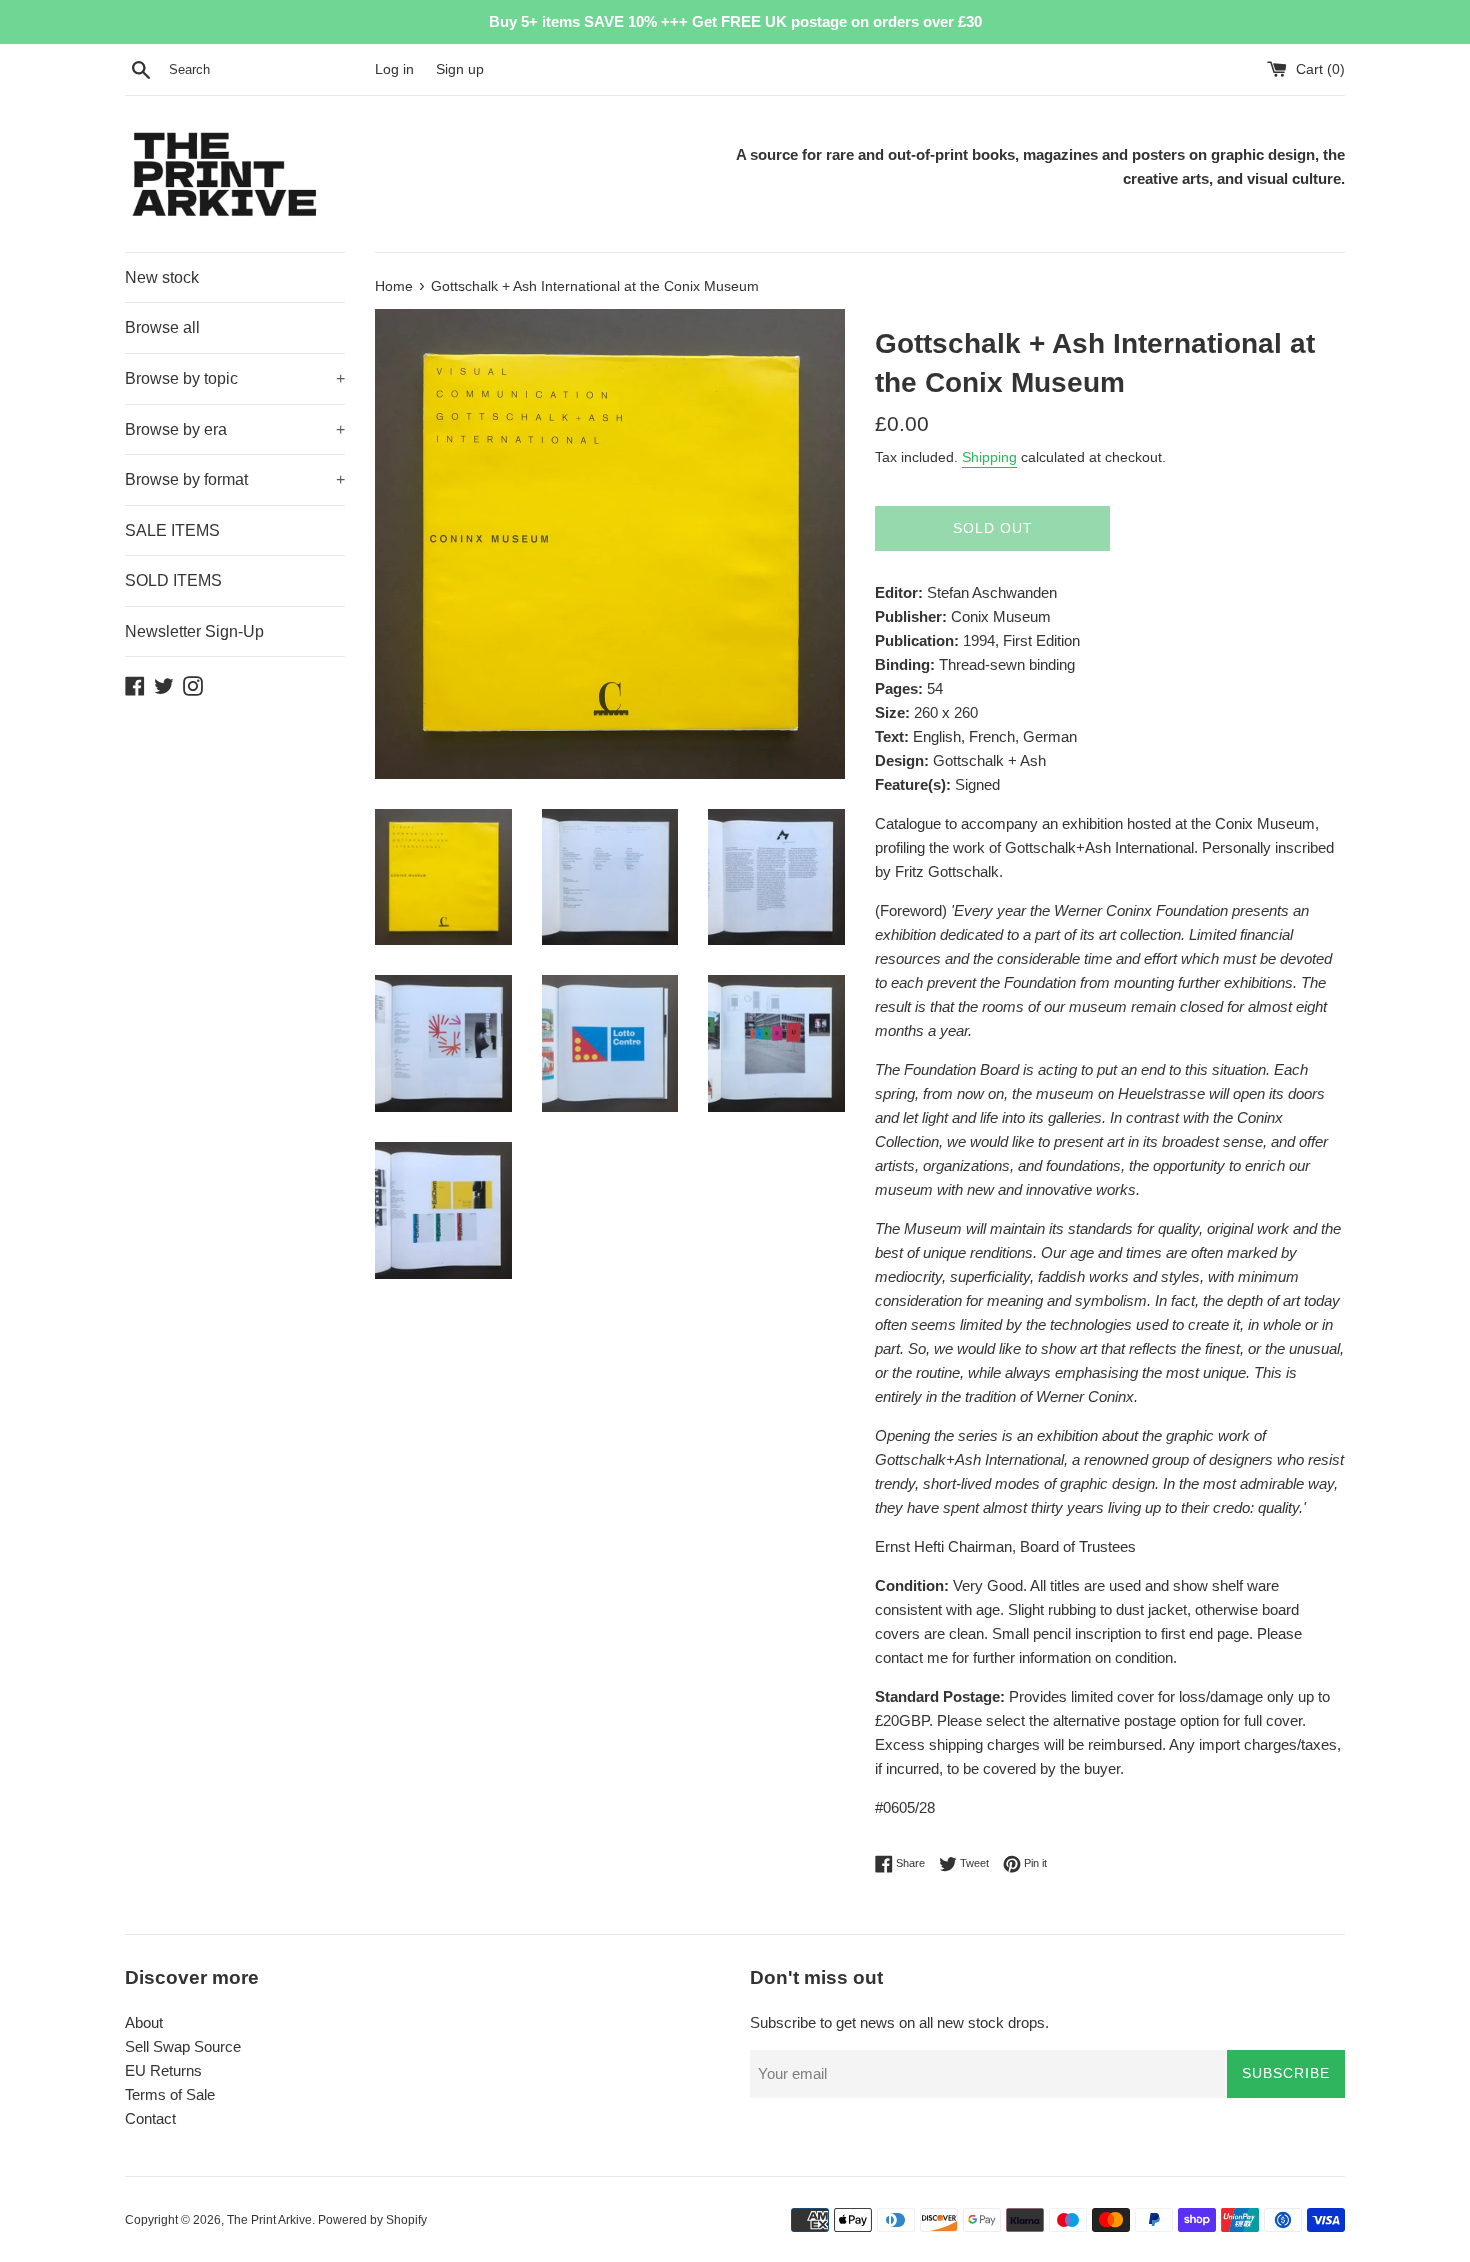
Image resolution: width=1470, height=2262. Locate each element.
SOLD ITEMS (173, 580)
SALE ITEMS (172, 530)
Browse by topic (235, 378)
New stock (162, 277)
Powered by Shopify (372, 2220)
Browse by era (235, 429)
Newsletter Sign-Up (194, 631)
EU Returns (163, 2070)
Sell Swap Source (183, 2046)
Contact (150, 2118)
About (144, 2022)
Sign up (460, 69)
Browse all (162, 327)
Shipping (989, 457)
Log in (394, 69)
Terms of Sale (170, 2094)
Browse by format (235, 479)
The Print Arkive (269, 2220)
